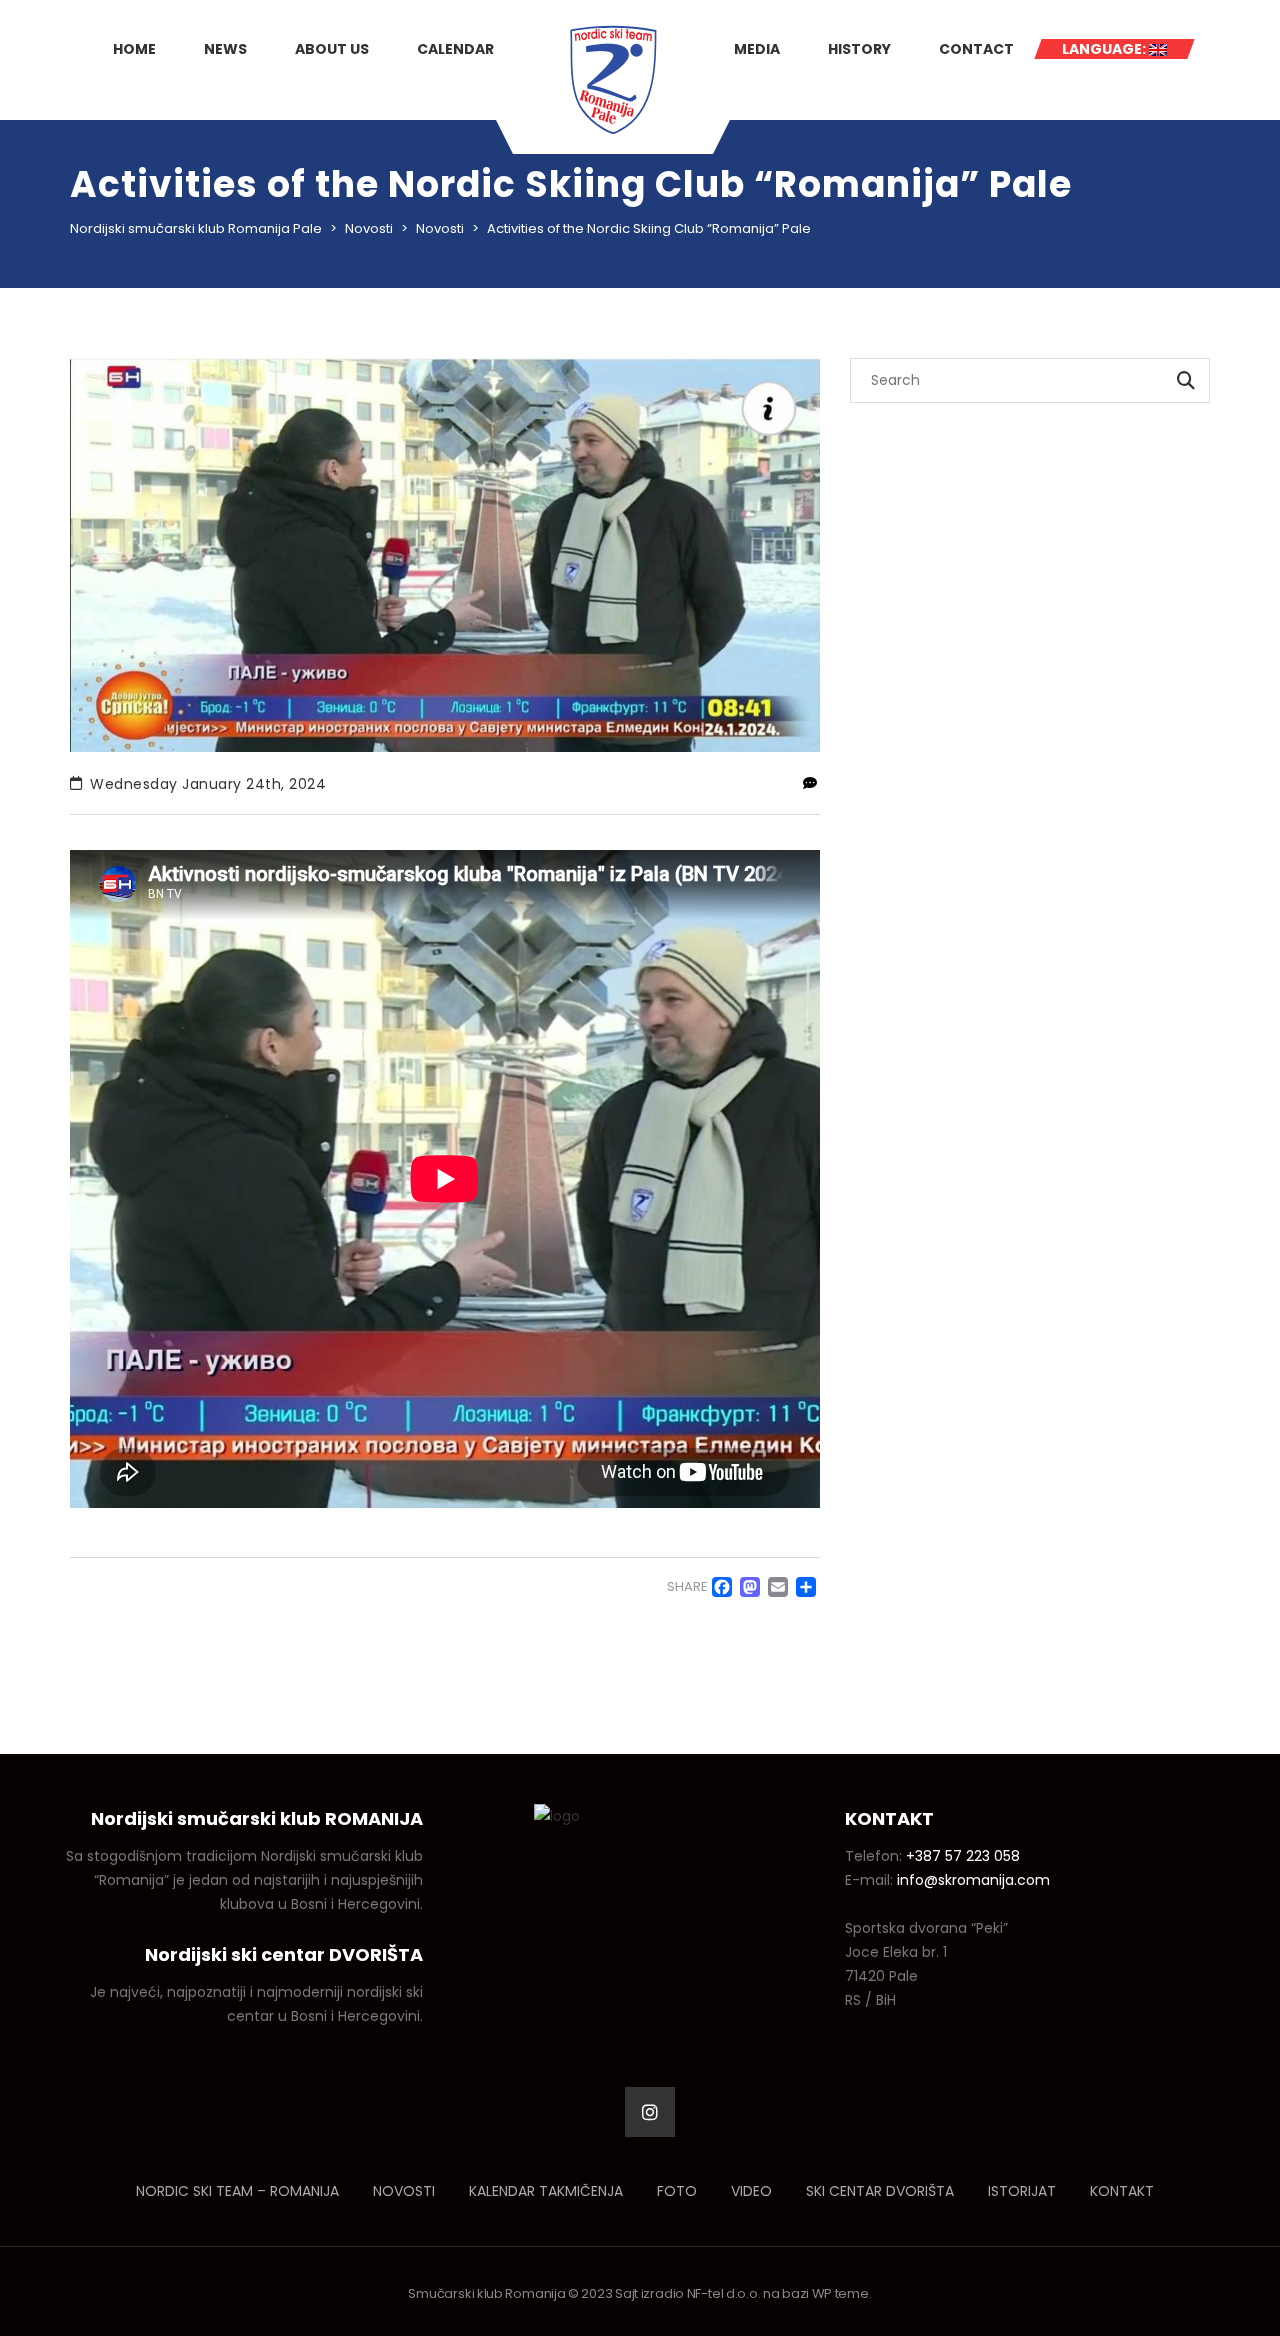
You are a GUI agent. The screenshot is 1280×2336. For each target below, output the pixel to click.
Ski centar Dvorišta (880, 2191)
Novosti (404, 2191)
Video (751, 2191)
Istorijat (1022, 2191)
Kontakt (1122, 2191)
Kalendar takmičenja (546, 2191)
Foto (677, 2191)
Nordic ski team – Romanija (237, 2191)
